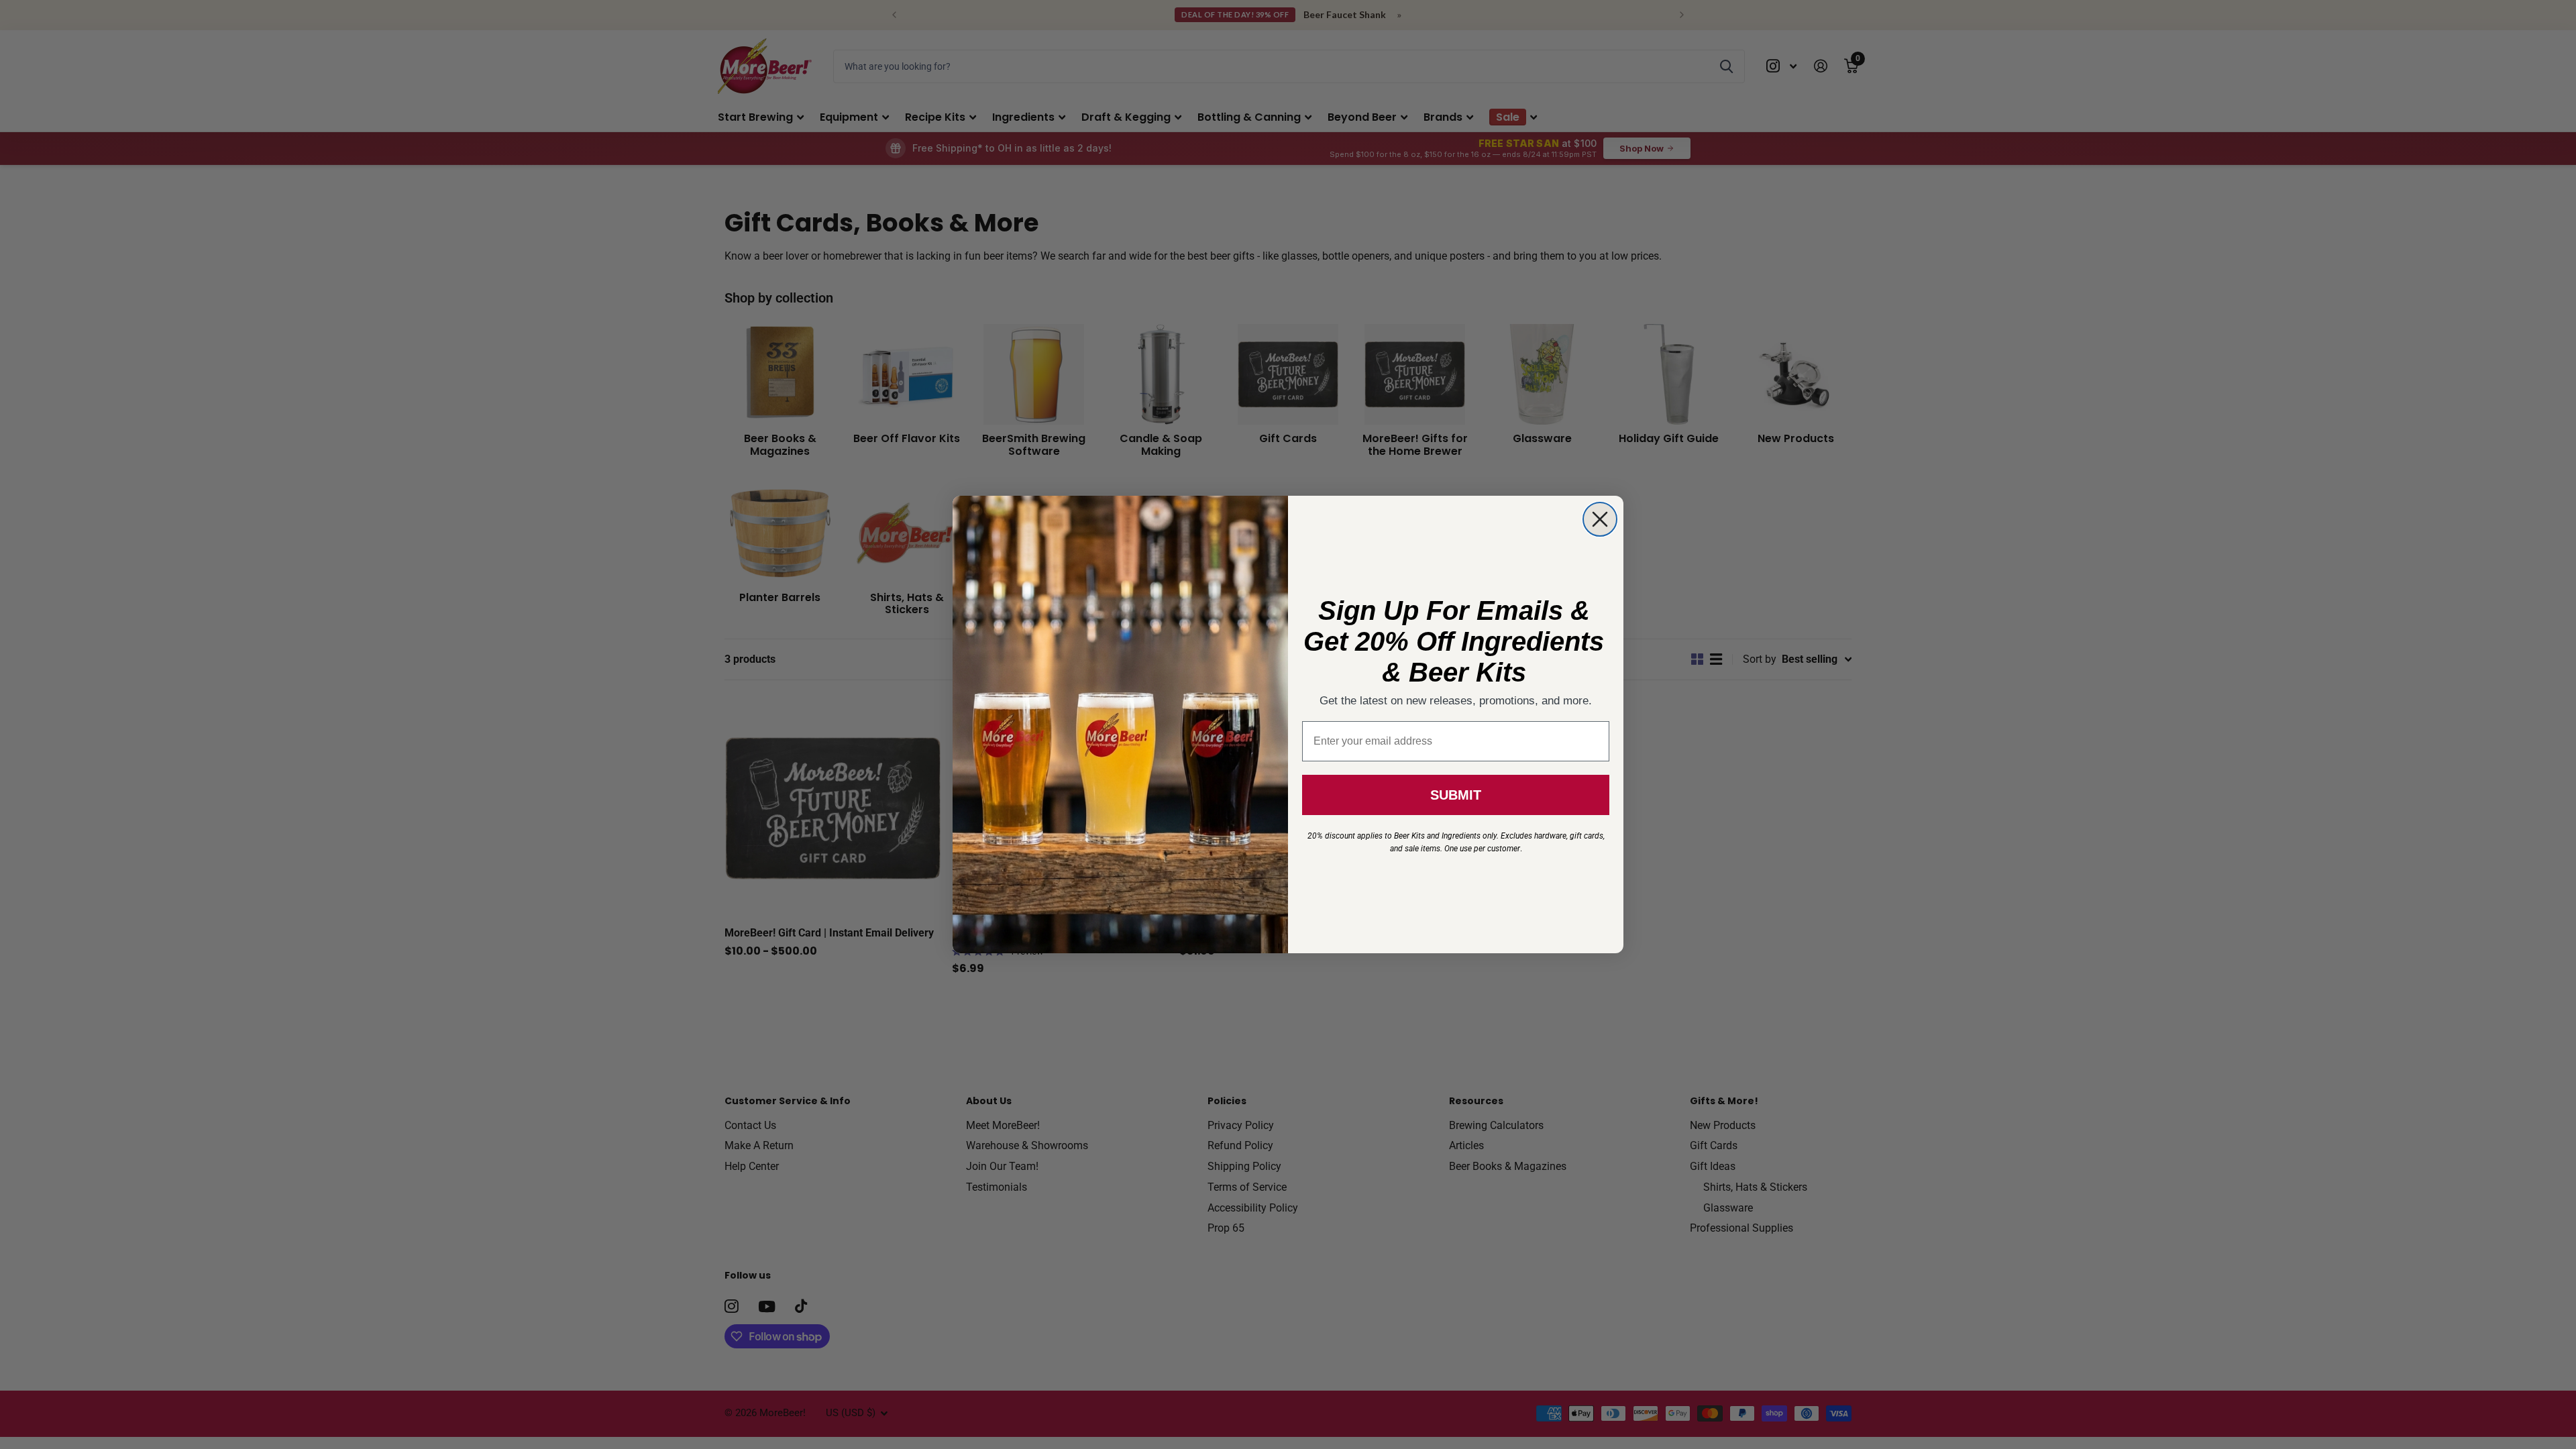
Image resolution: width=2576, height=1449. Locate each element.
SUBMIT (1456, 795)
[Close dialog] (1600, 519)
